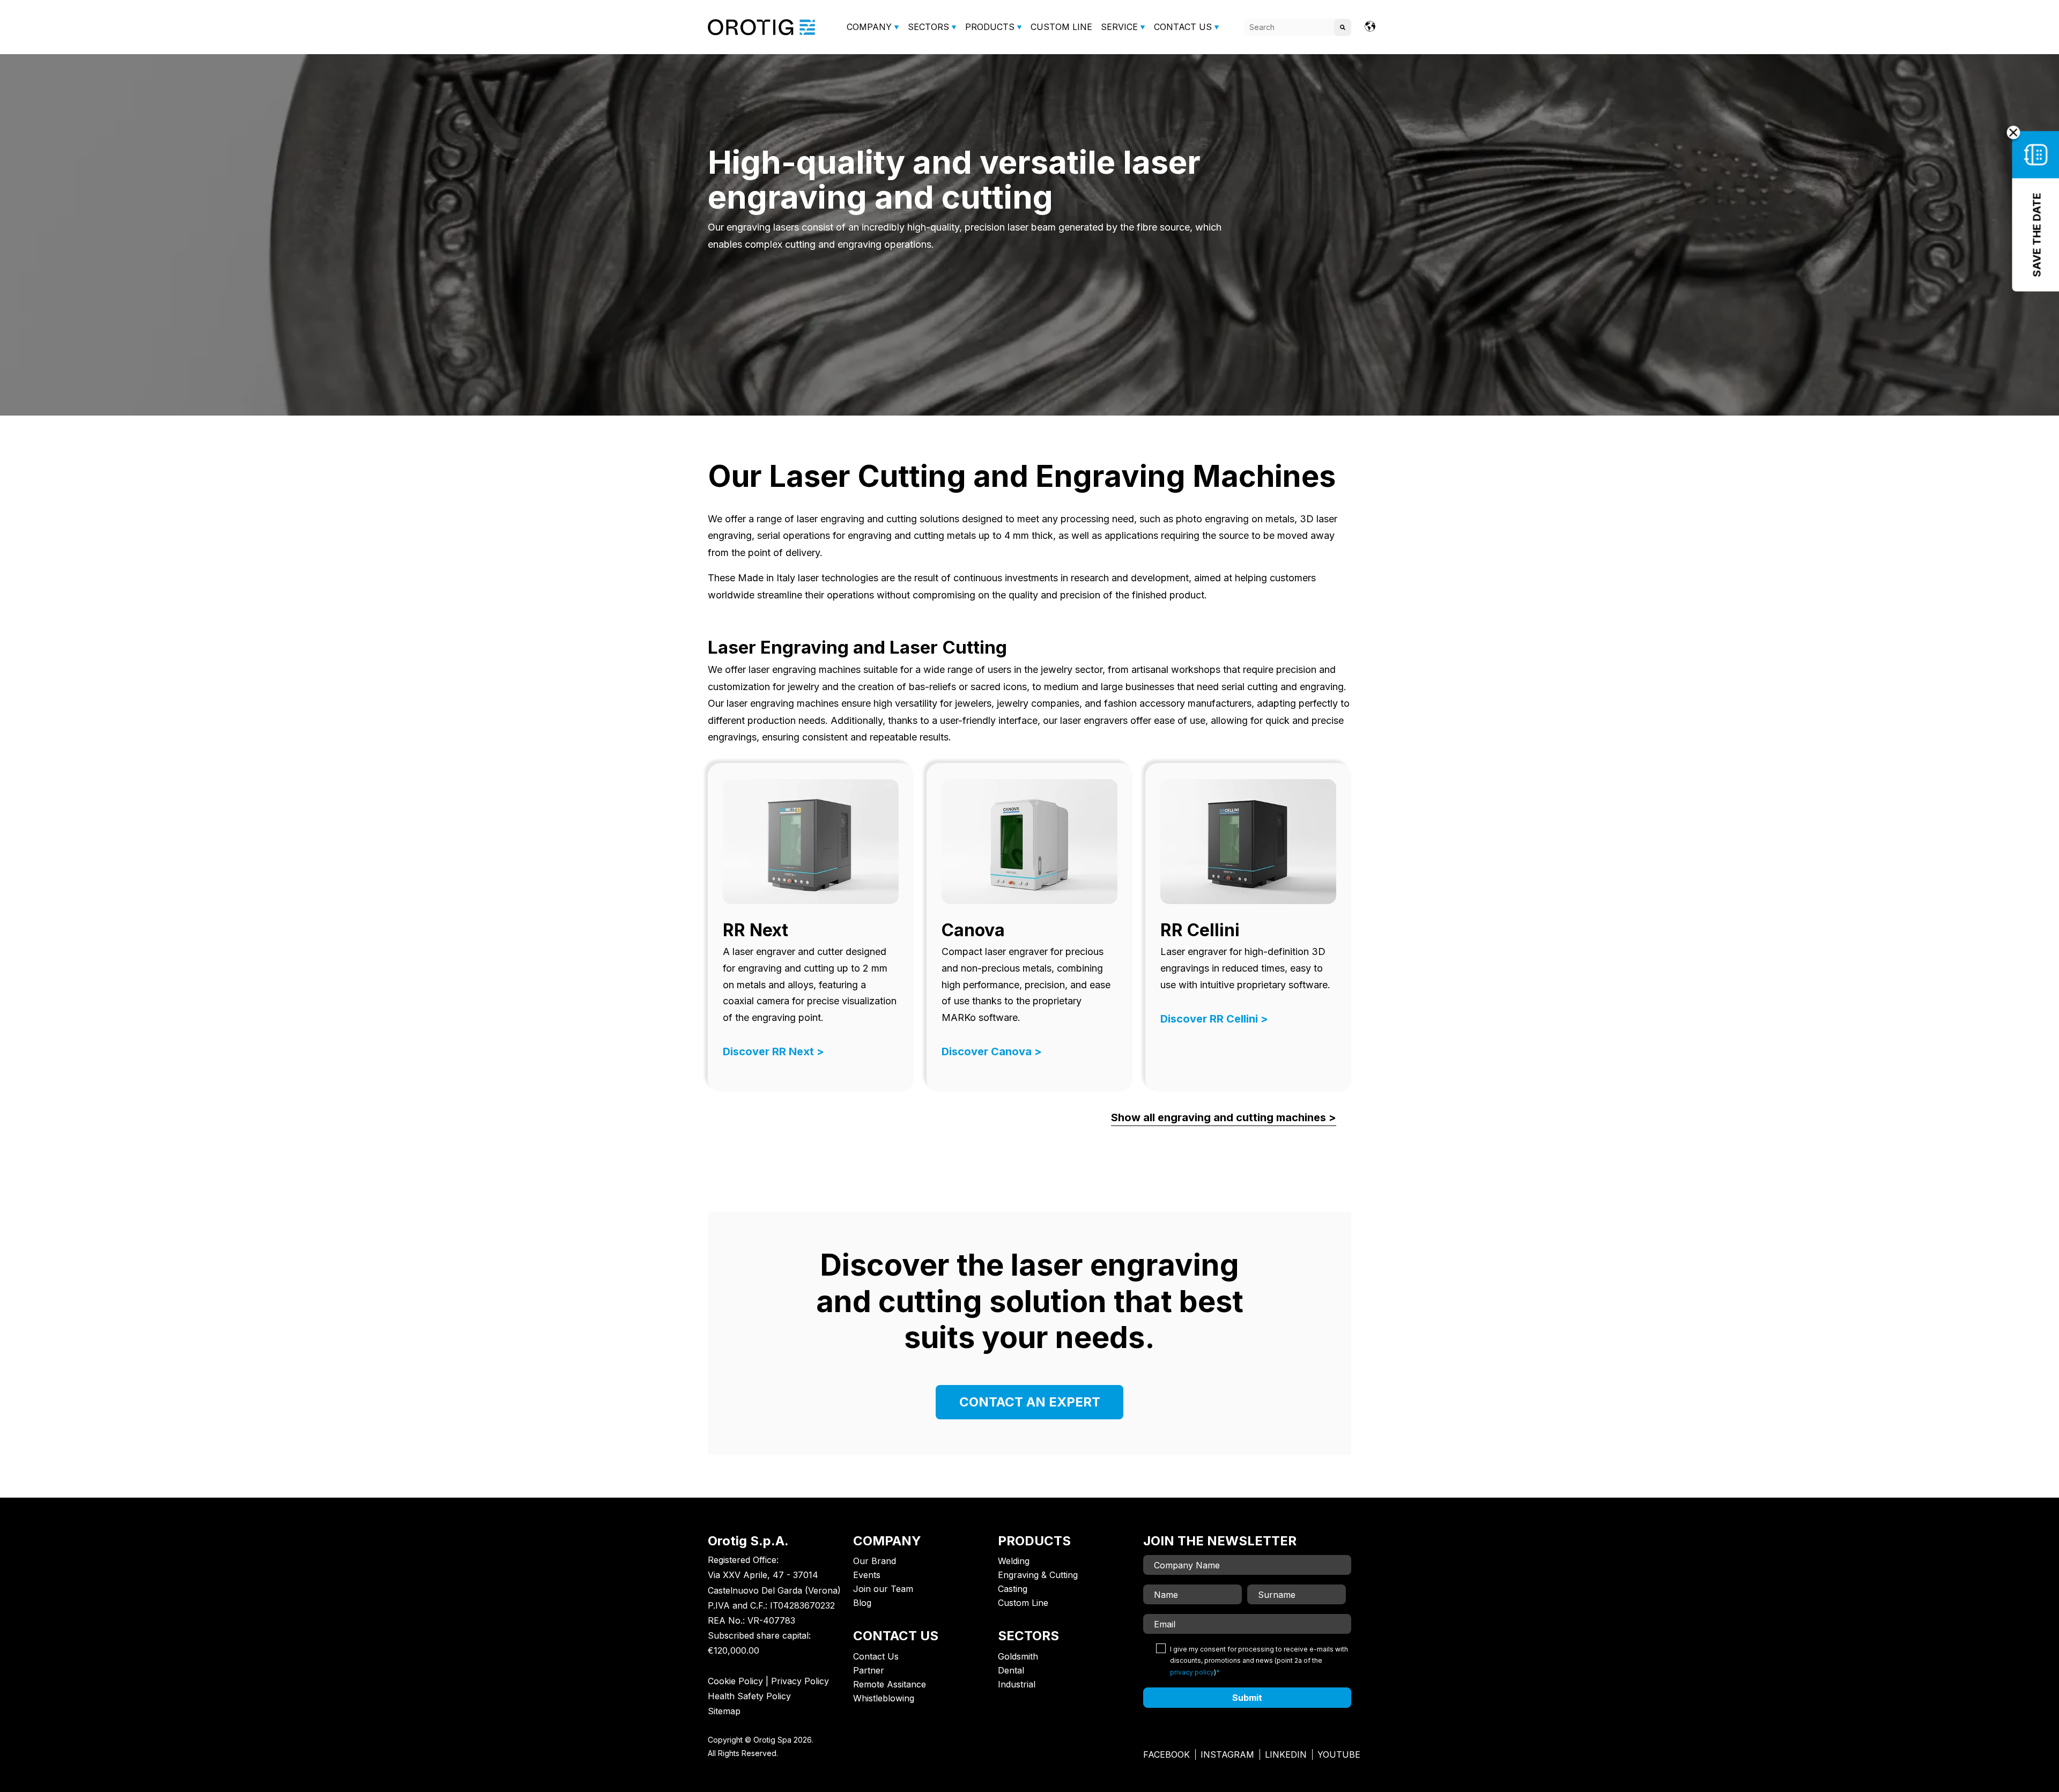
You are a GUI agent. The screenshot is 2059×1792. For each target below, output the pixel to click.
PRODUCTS (990, 27)
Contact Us (876, 1656)
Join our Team (883, 1589)
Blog (862, 1603)
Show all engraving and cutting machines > (1224, 1117)
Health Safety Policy (749, 1696)
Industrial (1017, 1684)
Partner (869, 1670)
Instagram (1227, 1754)
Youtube (1339, 1754)
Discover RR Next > (773, 1051)
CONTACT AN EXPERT (1030, 1402)
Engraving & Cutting (1038, 1575)
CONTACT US (1183, 27)
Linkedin (1286, 1754)
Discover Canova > (992, 1051)
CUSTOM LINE (1061, 27)
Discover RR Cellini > (1214, 1019)
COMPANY (869, 27)
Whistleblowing (884, 1698)
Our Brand (875, 1561)
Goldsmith (1018, 1656)
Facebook (1166, 1754)
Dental (1011, 1670)
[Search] (1343, 27)
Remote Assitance (890, 1684)
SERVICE (1119, 27)
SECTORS (928, 27)
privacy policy (1192, 1672)
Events (867, 1575)
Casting (1013, 1589)
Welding (1014, 1561)
